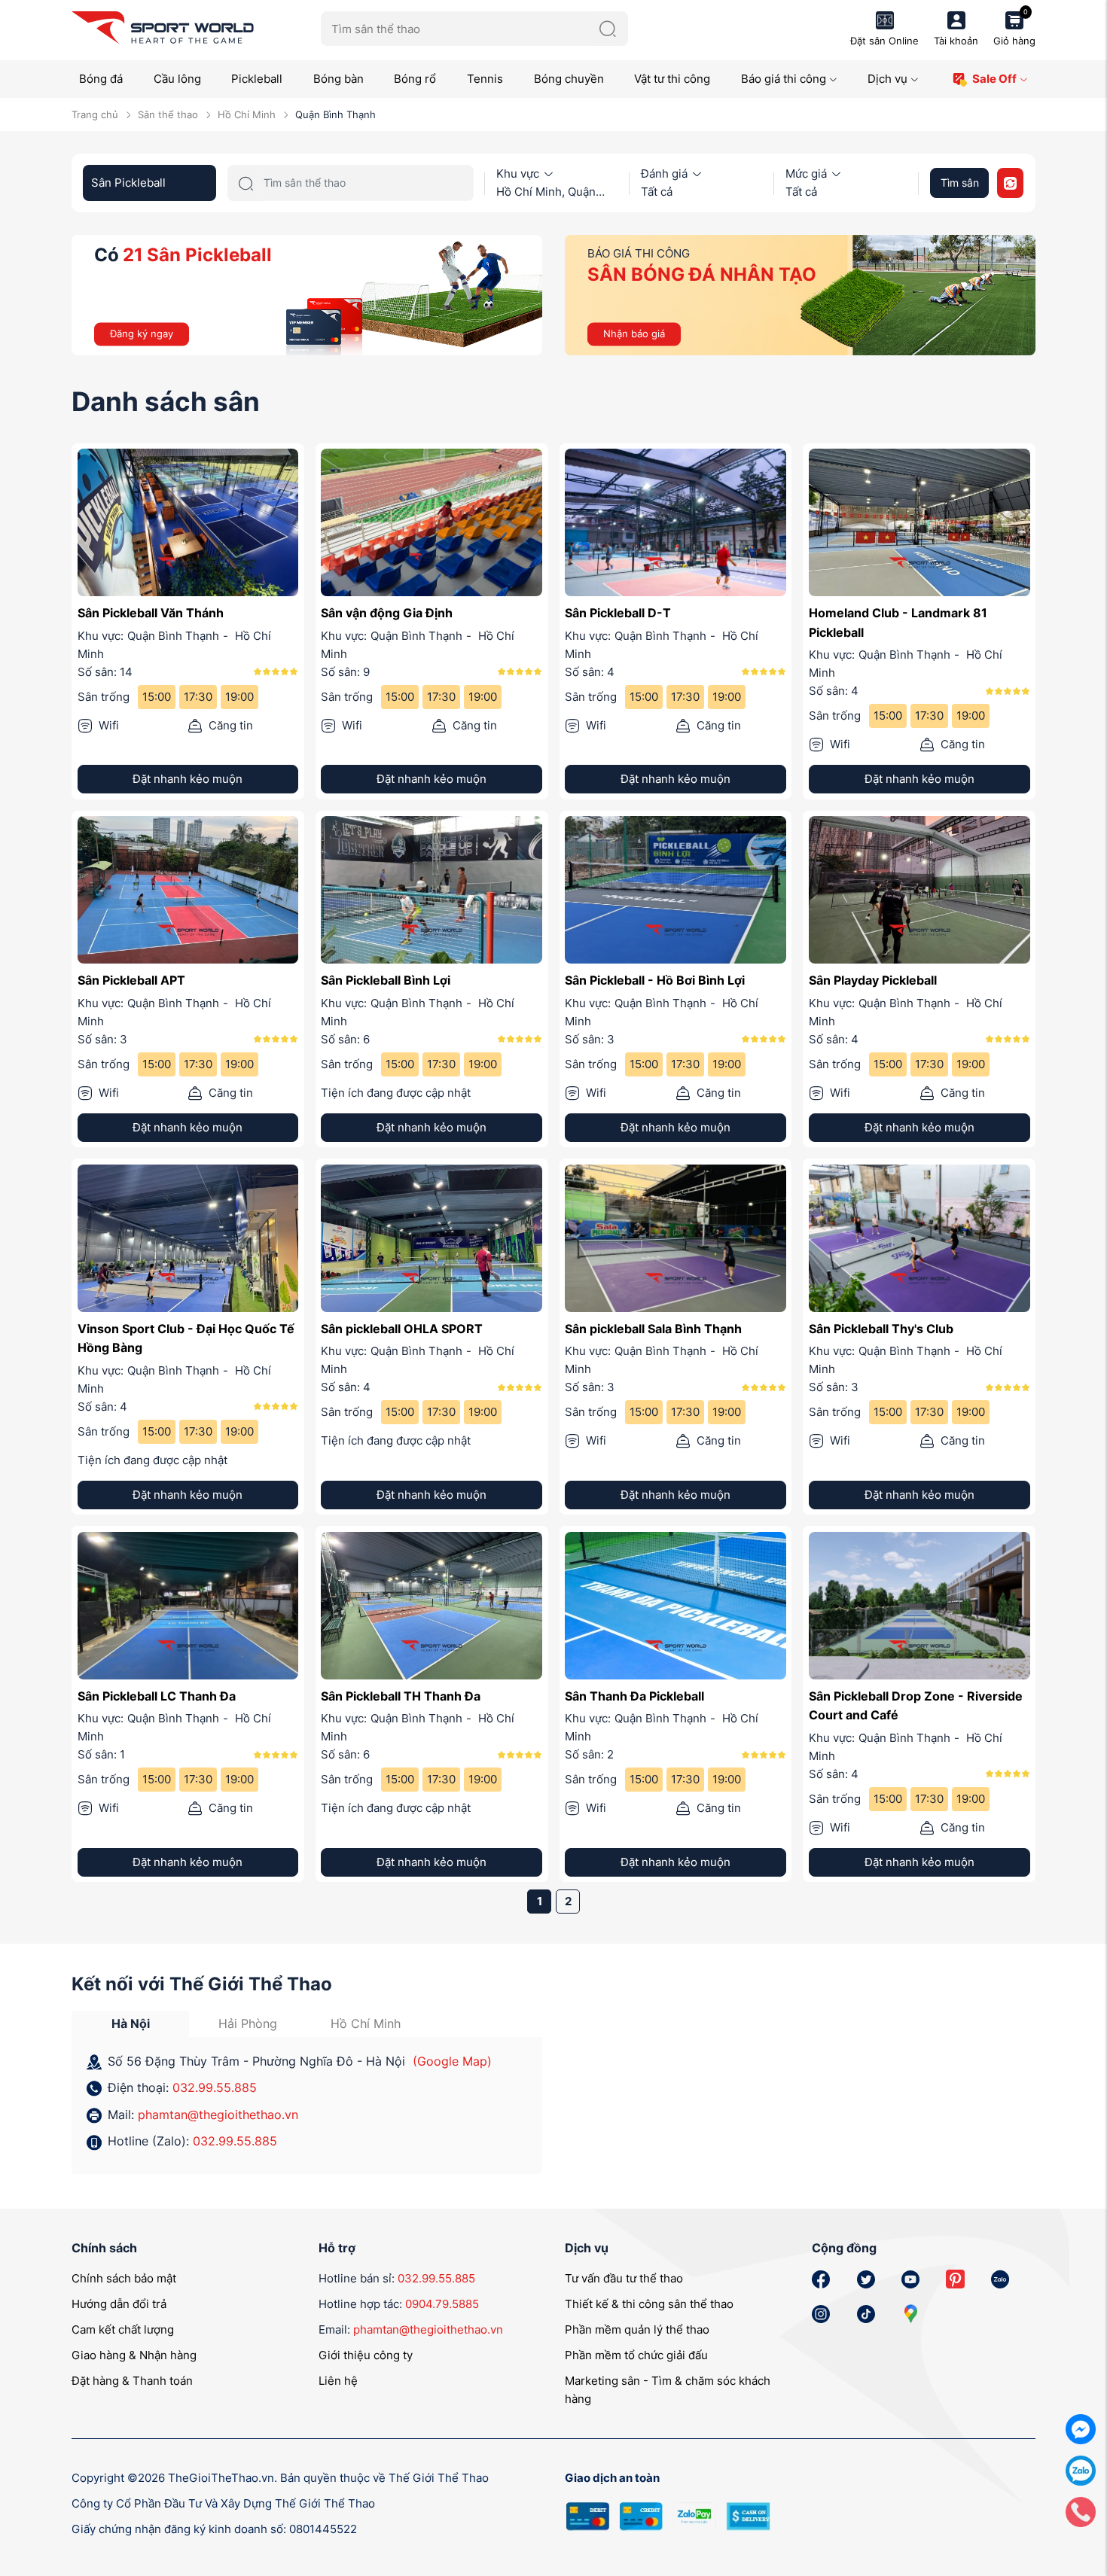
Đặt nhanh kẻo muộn (188, 779)
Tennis (485, 79)
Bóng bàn (339, 79)
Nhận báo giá (634, 333)
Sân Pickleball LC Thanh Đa (157, 1696)
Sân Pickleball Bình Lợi (386, 980)
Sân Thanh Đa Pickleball (634, 1696)
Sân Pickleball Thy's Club (881, 1329)
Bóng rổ (415, 79)
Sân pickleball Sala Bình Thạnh (653, 1329)
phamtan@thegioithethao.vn (218, 2115)
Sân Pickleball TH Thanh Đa (401, 1696)
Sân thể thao (168, 114)
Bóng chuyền (569, 79)
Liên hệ (338, 2381)
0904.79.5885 (442, 2304)
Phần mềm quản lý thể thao (637, 2329)
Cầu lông (177, 79)
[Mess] (1081, 2428)
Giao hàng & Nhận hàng (134, 2355)
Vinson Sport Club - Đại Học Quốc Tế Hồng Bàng (186, 1338)
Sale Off (994, 79)
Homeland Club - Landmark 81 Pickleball (898, 623)
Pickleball (257, 79)
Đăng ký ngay (142, 333)
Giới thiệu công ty (366, 2355)
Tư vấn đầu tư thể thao (624, 2278)
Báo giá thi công (784, 79)
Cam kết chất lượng (123, 2329)
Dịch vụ (887, 79)
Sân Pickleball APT (131, 980)
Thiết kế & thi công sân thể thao (649, 2304)
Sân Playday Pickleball (873, 980)
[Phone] (1081, 2511)
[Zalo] (1081, 2469)
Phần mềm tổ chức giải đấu (636, 2355)
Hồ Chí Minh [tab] (366, 2023)
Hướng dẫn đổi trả (119, 2304)
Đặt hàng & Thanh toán (132, 2381)
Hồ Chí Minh (247, 114)
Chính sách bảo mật (124, 2278)
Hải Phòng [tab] (248, 2023)
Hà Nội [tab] (131, 2023)
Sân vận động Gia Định (387, 613)
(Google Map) (452, 2061)
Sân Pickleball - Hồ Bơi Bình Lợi (655, 980)
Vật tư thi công (672, 79)
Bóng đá (101, 79)
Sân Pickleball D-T (618, 613)
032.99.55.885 (215, 2087)
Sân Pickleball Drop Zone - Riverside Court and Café (916, 1706)
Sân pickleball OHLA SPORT (402, 1329)
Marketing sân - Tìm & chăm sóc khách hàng (668, 2390)
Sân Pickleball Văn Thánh (151, 613)
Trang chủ (95, 114)
